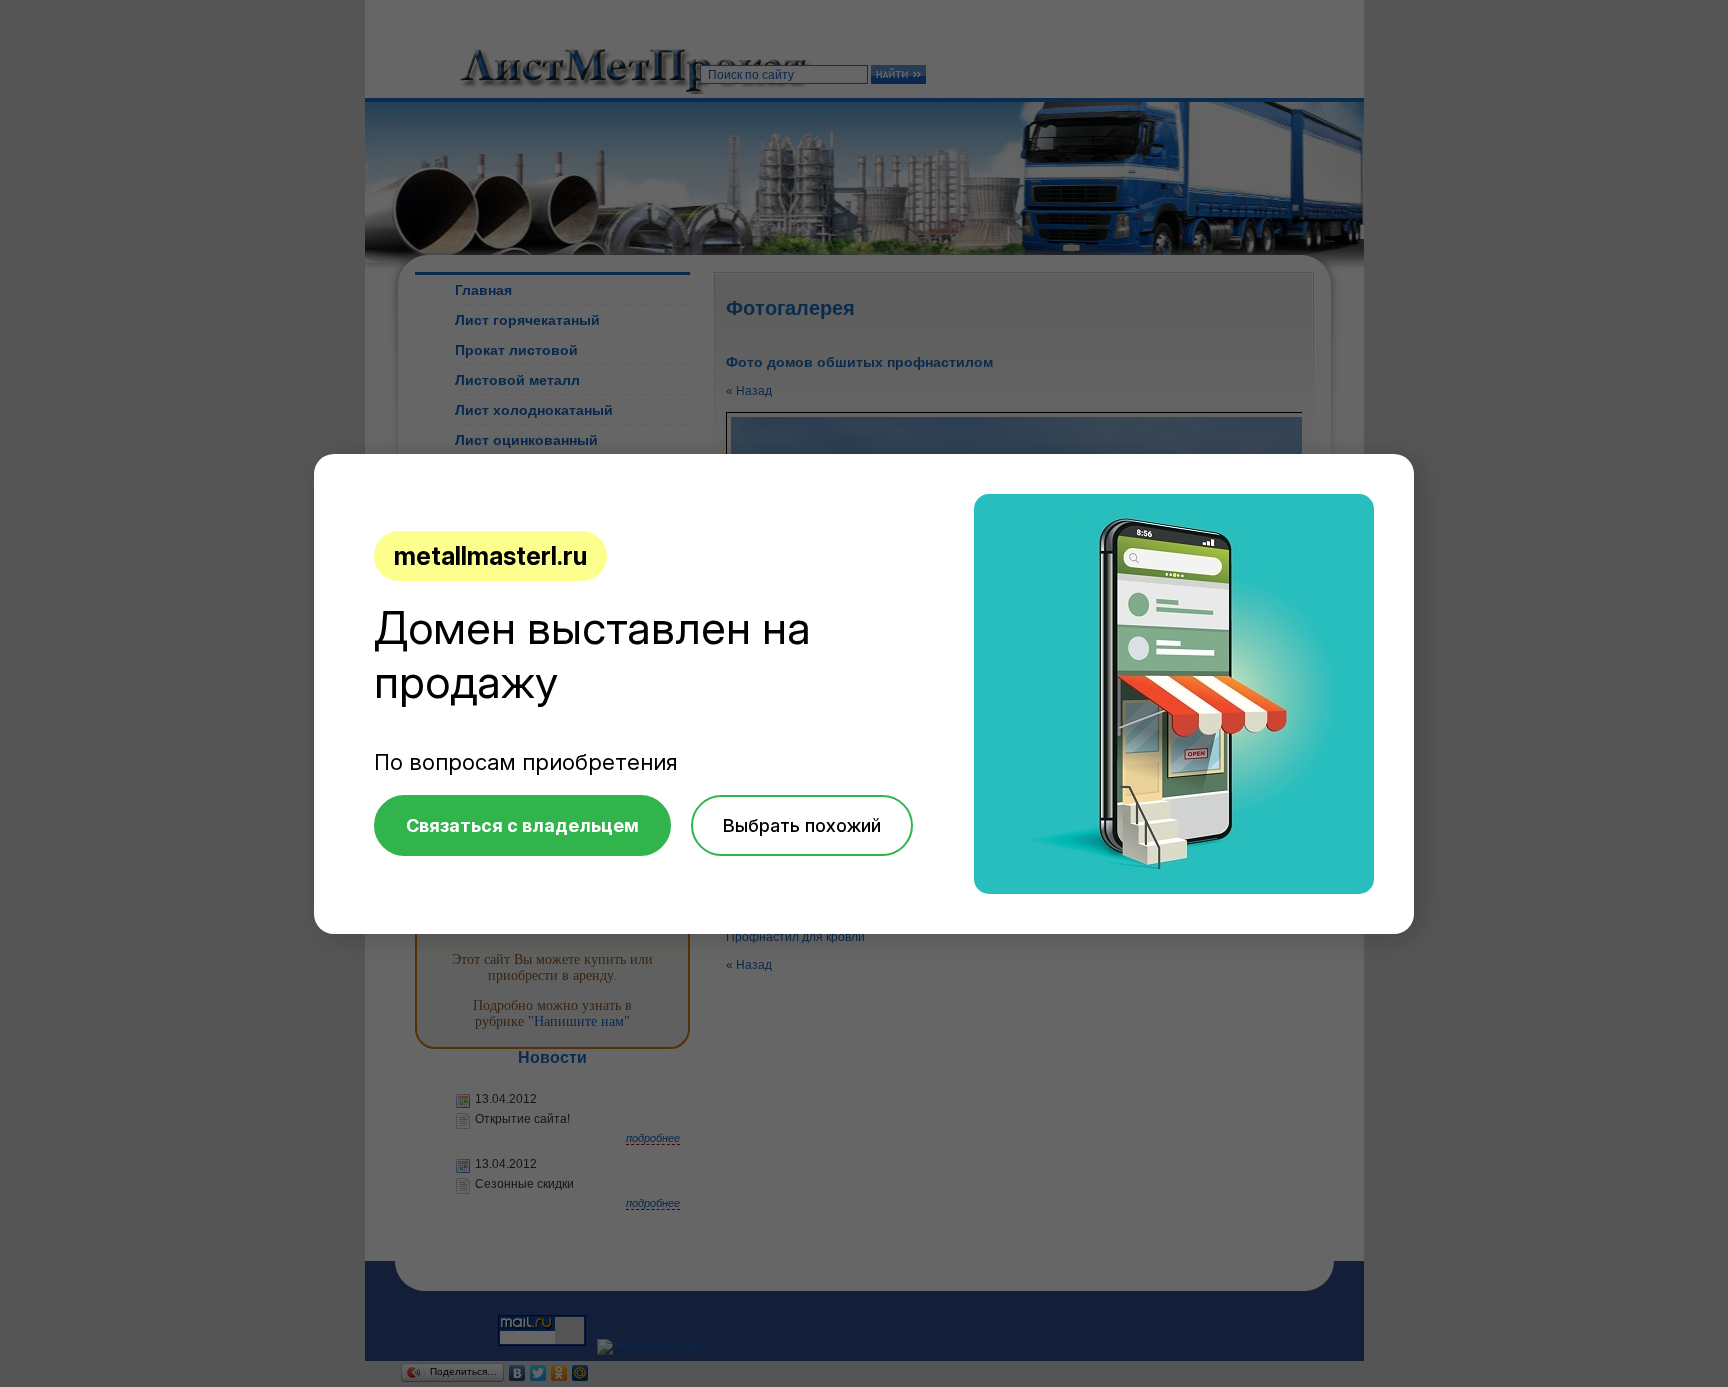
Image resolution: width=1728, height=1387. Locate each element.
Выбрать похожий (802, 825)
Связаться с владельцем (522, 825)
